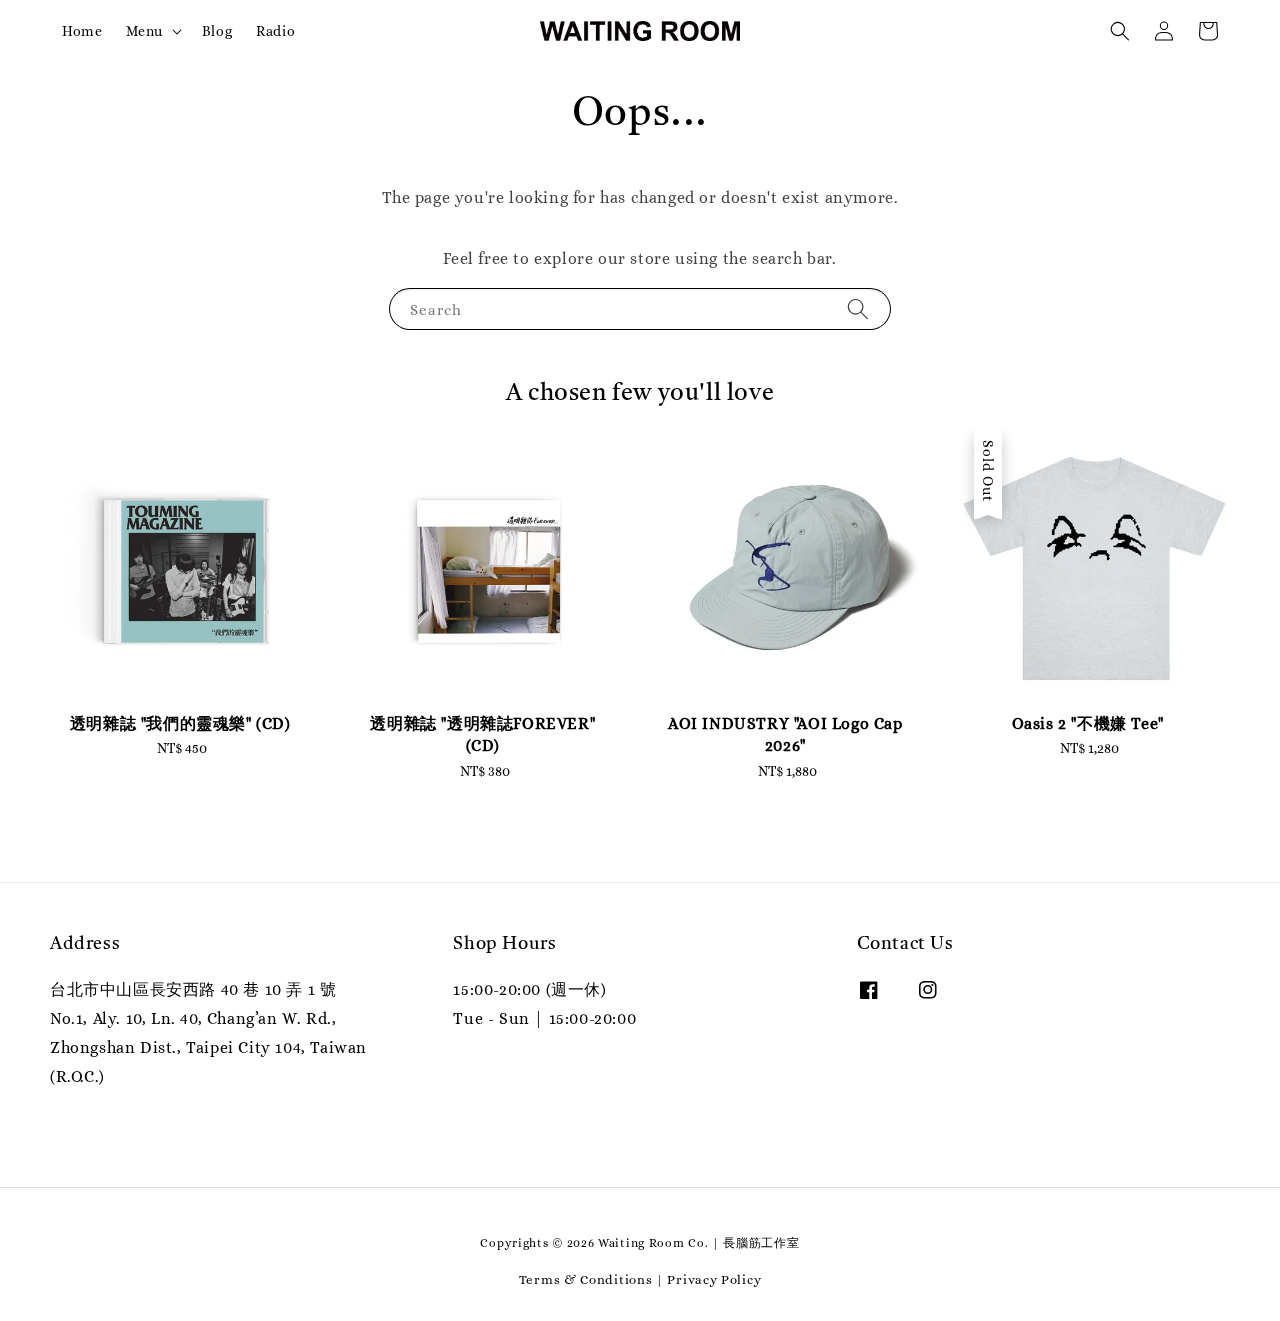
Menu (144, 31)
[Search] (858, 308)
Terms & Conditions (586, 1279)
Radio (275, 31)
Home (82, 31)
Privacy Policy (714, 1279)
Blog (217, 31)
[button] (1120, 31)
